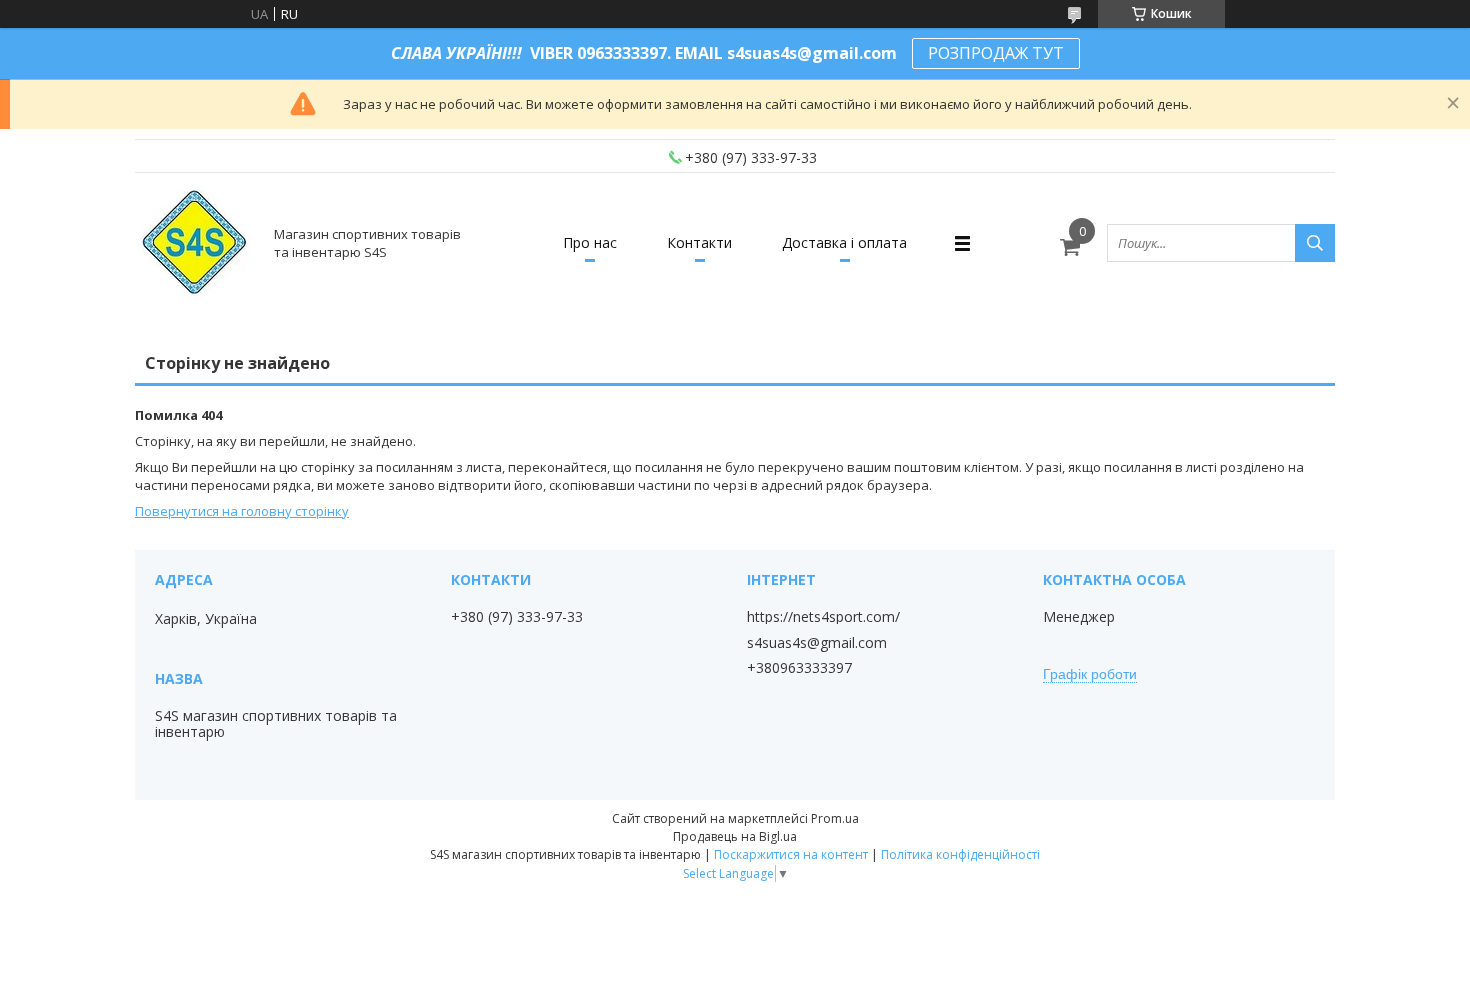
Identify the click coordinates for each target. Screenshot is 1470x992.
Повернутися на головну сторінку (242, 511)
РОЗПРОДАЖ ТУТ (996, 53)
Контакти (699, 242)
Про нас (590, 242)
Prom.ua (835, 818)
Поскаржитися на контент (791, 854)
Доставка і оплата (844, 242)
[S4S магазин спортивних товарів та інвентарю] (196, 243)
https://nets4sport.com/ (823, 617)
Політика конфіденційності (960, 854)
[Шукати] (1315, 243)
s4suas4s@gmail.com (817, 643)
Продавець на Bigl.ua (735, 836)
